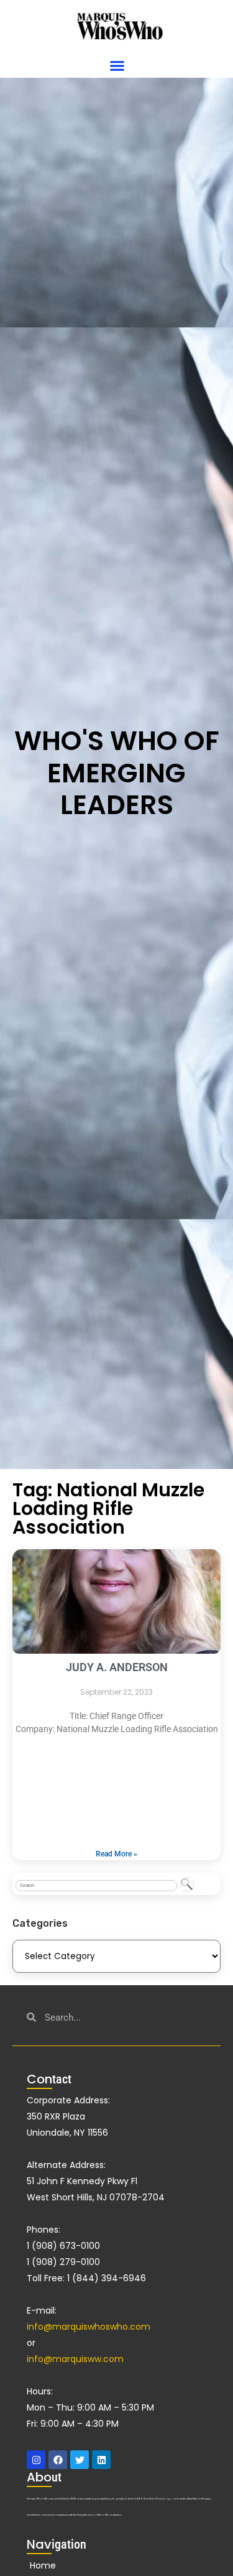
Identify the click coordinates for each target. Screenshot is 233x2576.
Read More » (116, 1854)
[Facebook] (58, 2460)
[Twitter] (80, 2460)
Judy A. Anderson (117, 1667)
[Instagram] (36, 2460)
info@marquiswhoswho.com (89, 2327)
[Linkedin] (101, 2460)
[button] (117, 66)
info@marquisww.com (75, 2359)
